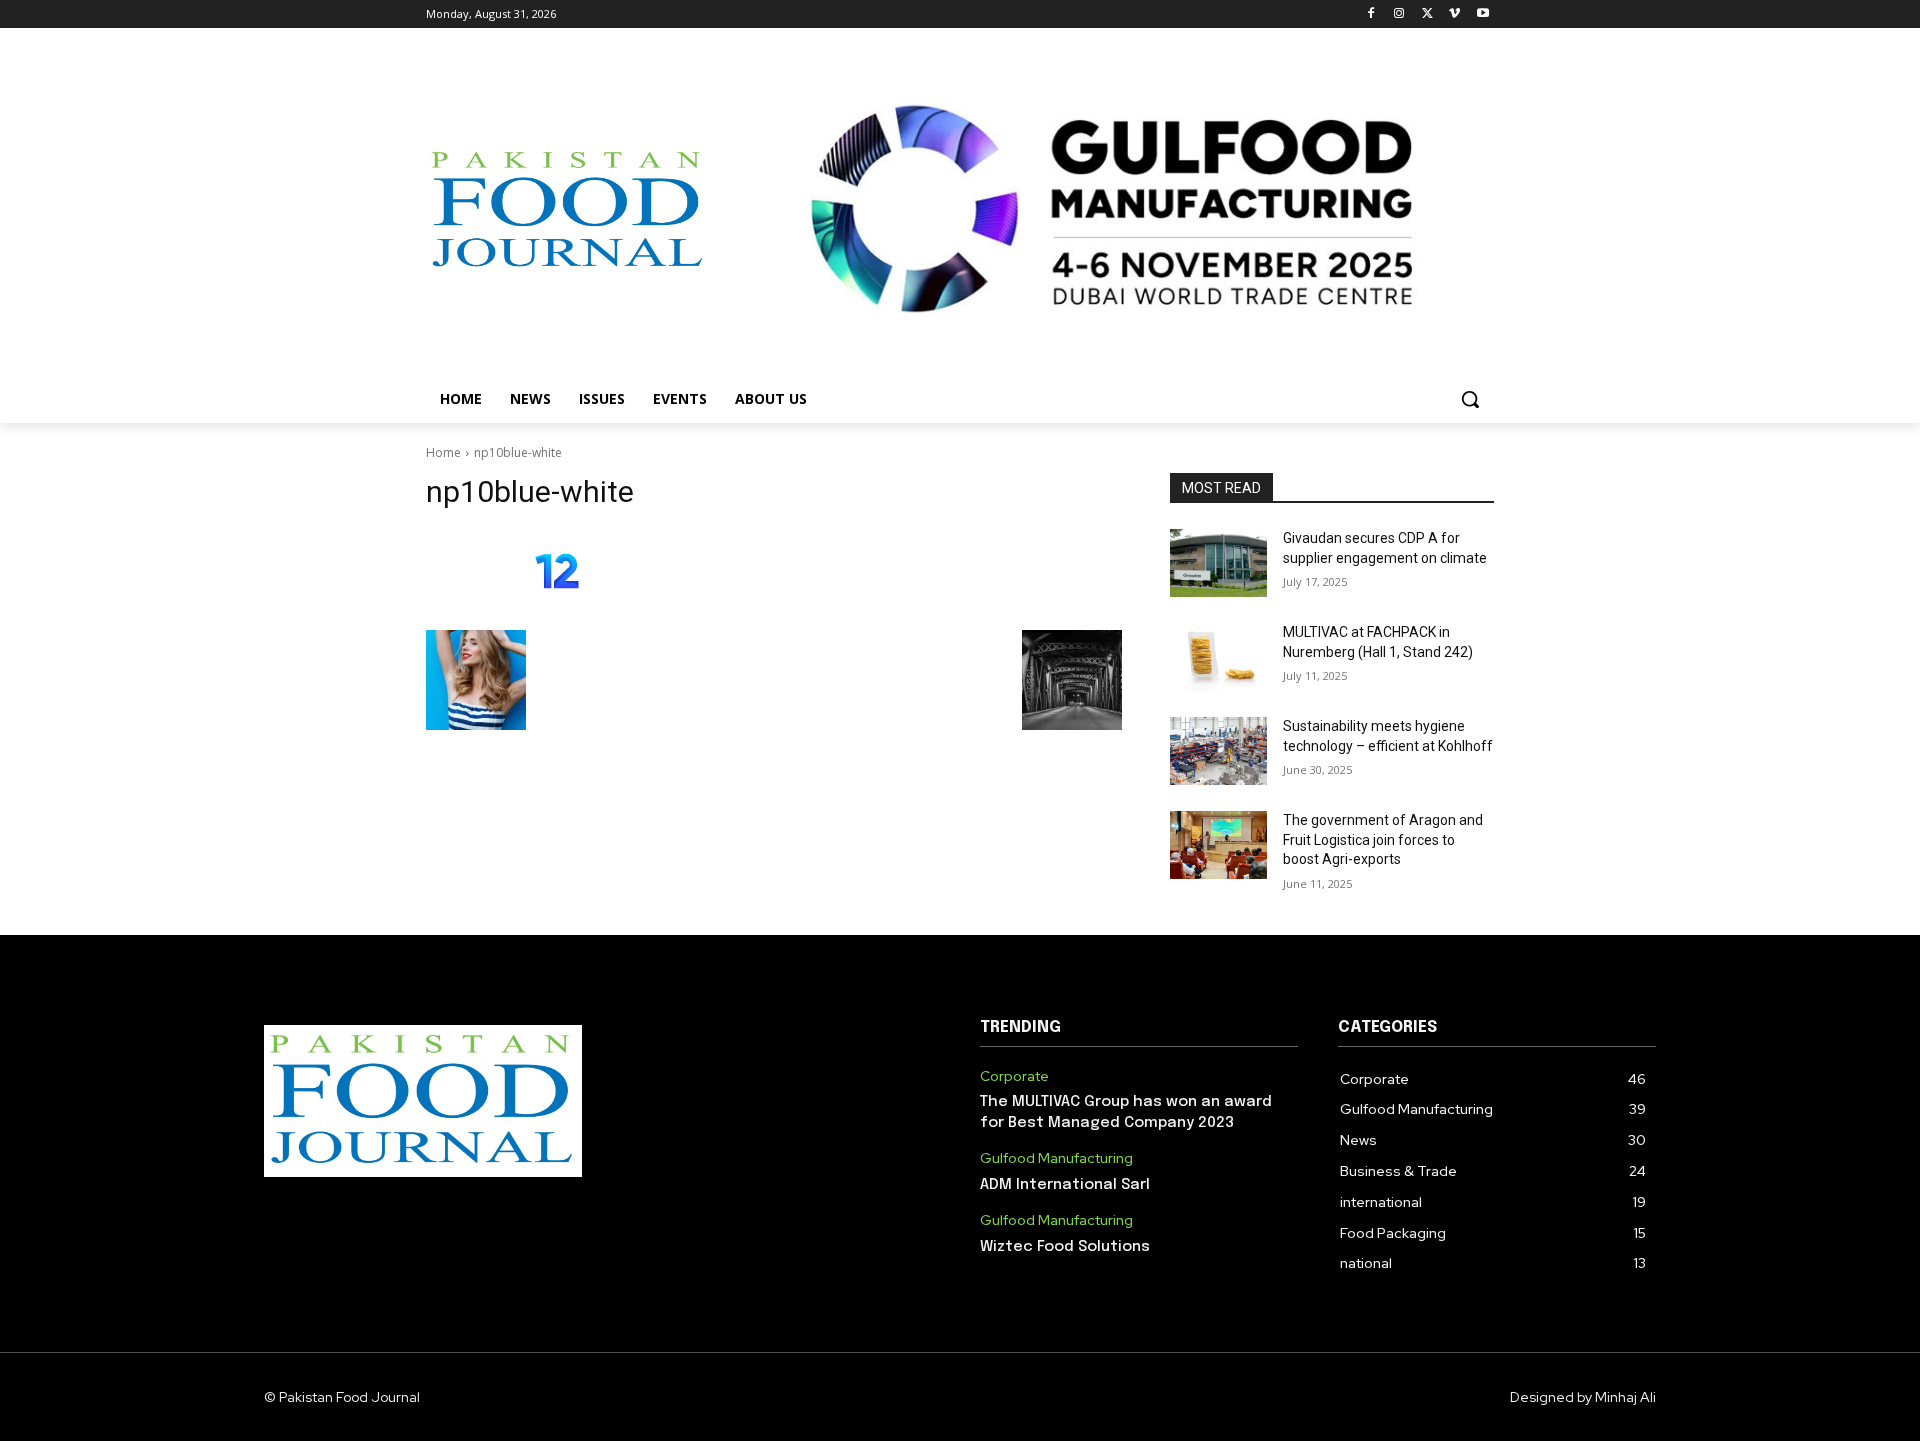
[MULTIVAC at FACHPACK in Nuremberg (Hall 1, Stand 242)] (1218, 657)
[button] (1470, 399)
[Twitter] (1427, 14)
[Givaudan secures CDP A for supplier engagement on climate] (1218, 563)
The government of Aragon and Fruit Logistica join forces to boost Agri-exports (1383, 839)
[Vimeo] (1454, 14)
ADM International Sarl (1065, 1185)
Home (443, 452)
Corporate (1014, 1076)
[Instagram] (1399, 14)
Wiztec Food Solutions (1065, 1247)
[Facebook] (1371, 14)
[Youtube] (1482, 14)
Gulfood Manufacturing (1056, 1158)
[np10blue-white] (774, 575)
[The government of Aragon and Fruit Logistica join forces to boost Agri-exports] (1218, 845)
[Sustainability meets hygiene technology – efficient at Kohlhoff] (1218, 751)
